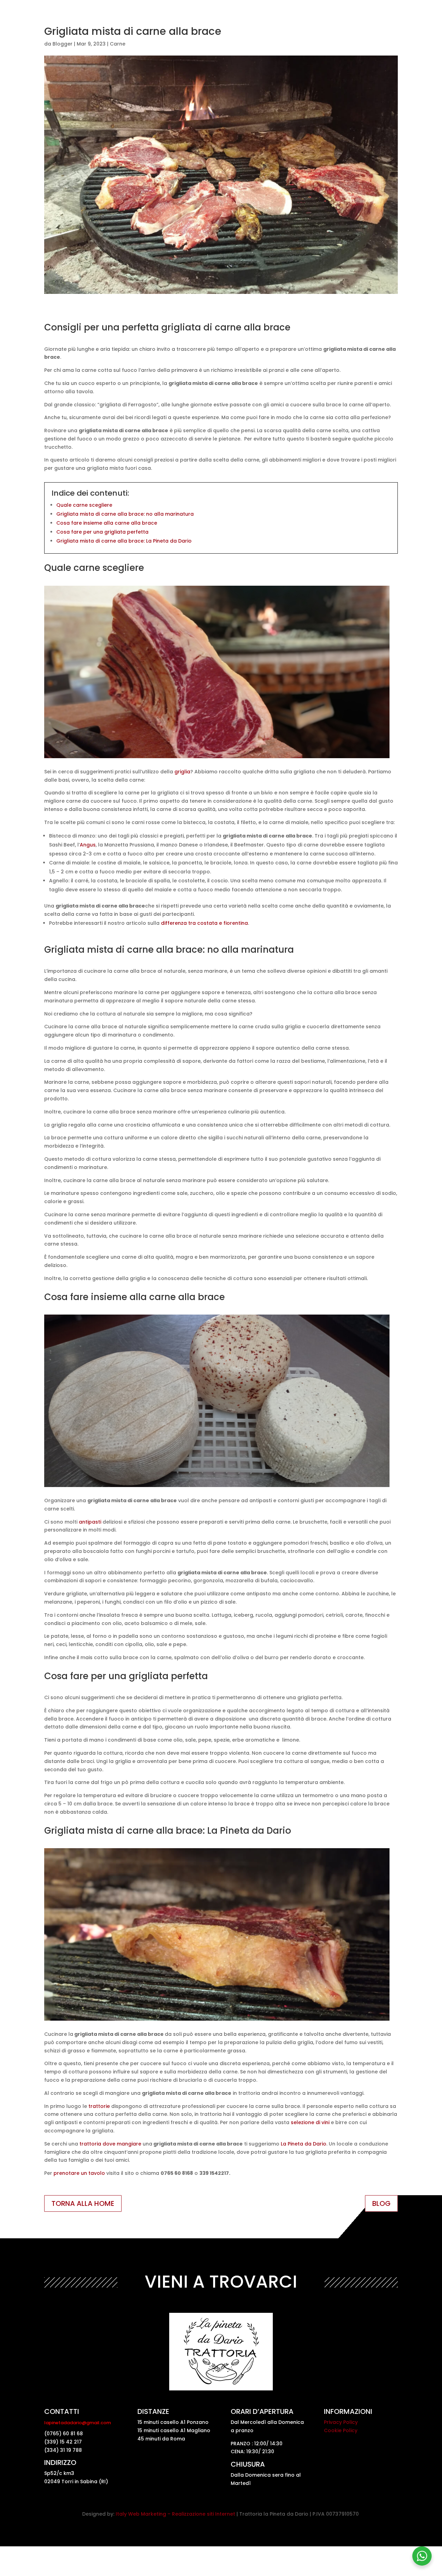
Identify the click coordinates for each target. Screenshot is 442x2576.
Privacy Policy (341, 2422)
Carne (118, 44)
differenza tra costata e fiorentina (204, 923)
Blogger (63, 44)
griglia (182, 772)
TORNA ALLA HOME (83, 2203)
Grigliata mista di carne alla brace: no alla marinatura (125, 514)
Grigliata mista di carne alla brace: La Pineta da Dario (124, 541)
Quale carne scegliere (84, 505)
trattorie (99, 2106)
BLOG (381, 2203)
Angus (88, 845)
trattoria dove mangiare (110, 2144)
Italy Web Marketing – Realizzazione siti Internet (175, 2514)
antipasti (91, 1522)
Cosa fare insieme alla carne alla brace (107, 523)
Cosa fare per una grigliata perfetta (102, 532)
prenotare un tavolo (79, 2173)
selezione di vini (310, 2122)
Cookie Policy (341, 2430)
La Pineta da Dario (304, 2144)
